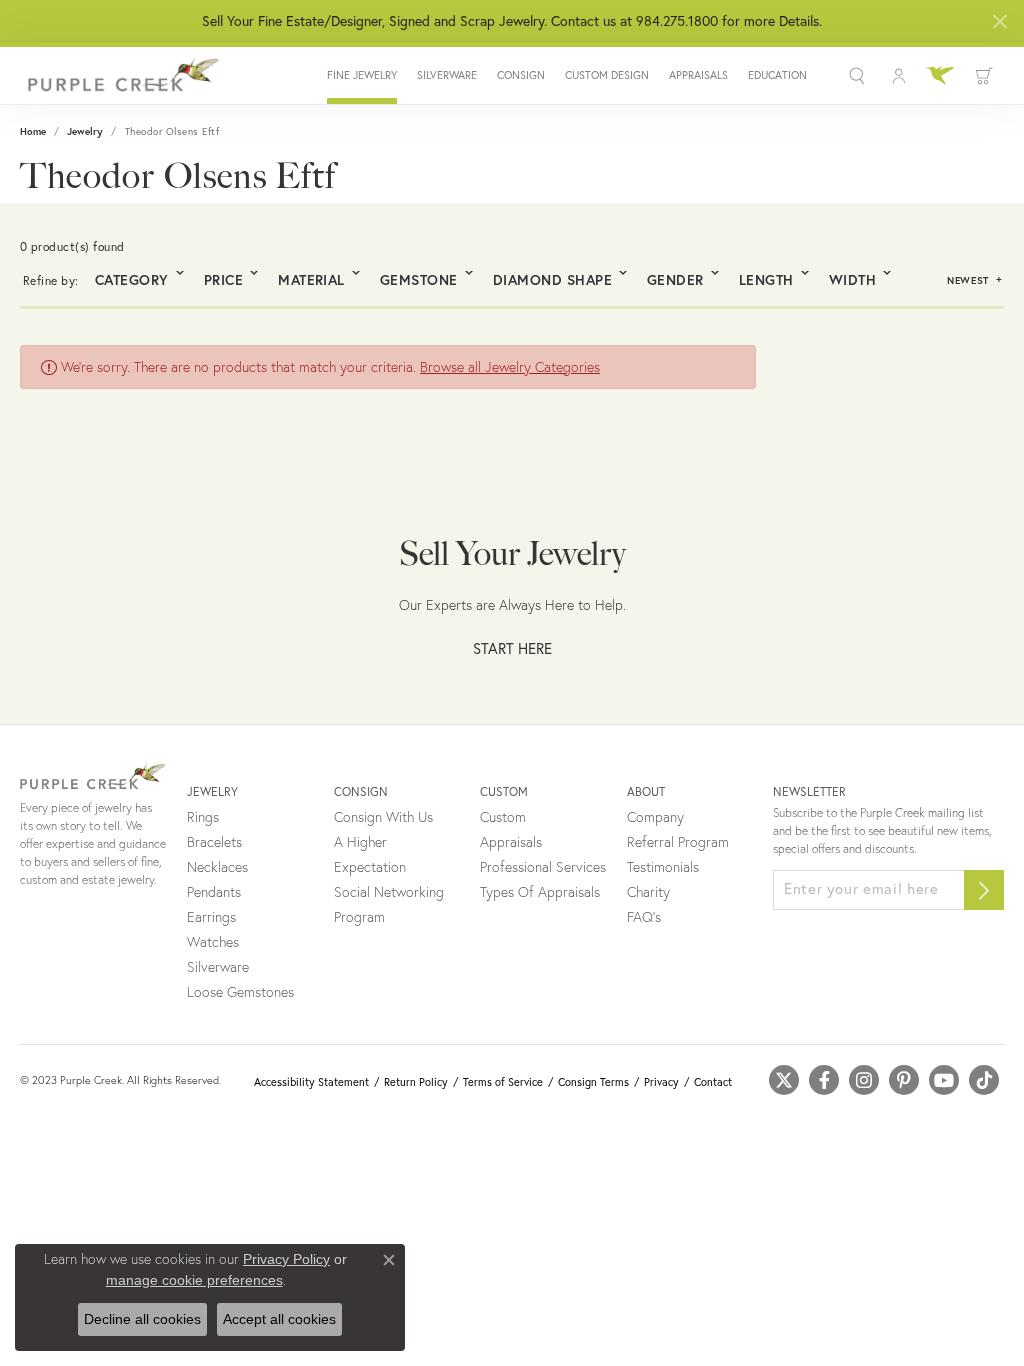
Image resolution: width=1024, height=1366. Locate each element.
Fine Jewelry (362, 75)
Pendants (214, 892)
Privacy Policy (286, 1259)
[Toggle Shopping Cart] (984, 76)
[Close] (999, 21)
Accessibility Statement (311, 1082)
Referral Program (678, 842)
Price (223, 280)
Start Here (512, 648)
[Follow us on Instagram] (864, 1080)
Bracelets (214, 842)
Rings (203, 817)
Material (311, 280)
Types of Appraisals (540, 892)
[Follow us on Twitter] (784, 1080)
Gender (675, 280)
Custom (503, 817)
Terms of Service (503, 1082)
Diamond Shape (552, 280)
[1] (984, 890)
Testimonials (663, 867)
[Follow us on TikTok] (984, 1080)
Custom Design (607, 75)
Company (655, 817)
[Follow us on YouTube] (944, 1080)
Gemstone (419, 280)
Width (852, 280)
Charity (648, 892)
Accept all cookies (279, 1319)
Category (132, 280)
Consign (521, 75)
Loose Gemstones (240, 992)
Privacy (661, 1082)
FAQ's (644, 917)
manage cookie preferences (194, 1280)
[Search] (859, 76)
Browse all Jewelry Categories (510, 367)
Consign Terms (593, 1082)
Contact (713, 1082)
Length (766, 280)
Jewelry (85, 131)
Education (777, 75)
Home (33, 131)
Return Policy (416, 1082)
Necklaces (217, 867)
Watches (213, 942)
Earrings (211, 917)
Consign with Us (383, 817)
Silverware (447, 75)
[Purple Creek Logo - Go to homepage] (120, 75)
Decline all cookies (142, 1319)
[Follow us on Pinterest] (904, 1080)
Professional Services (543, 867)
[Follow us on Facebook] (824, 1080)
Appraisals (698, 75)
